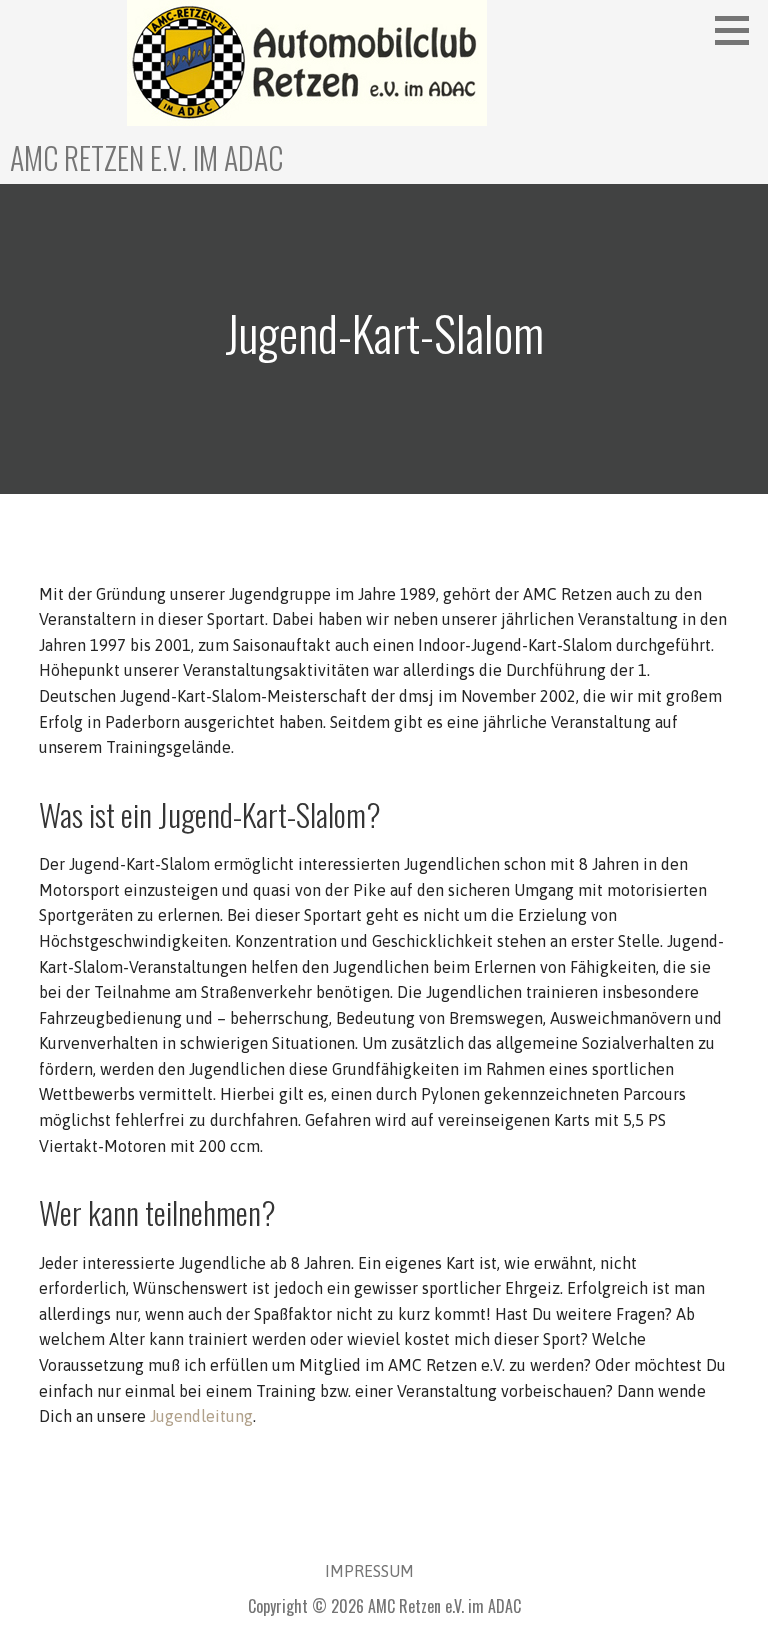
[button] (739, 30)
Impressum (369, 1571)
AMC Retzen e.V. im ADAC (146, 157)
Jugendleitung (201, 1416)
